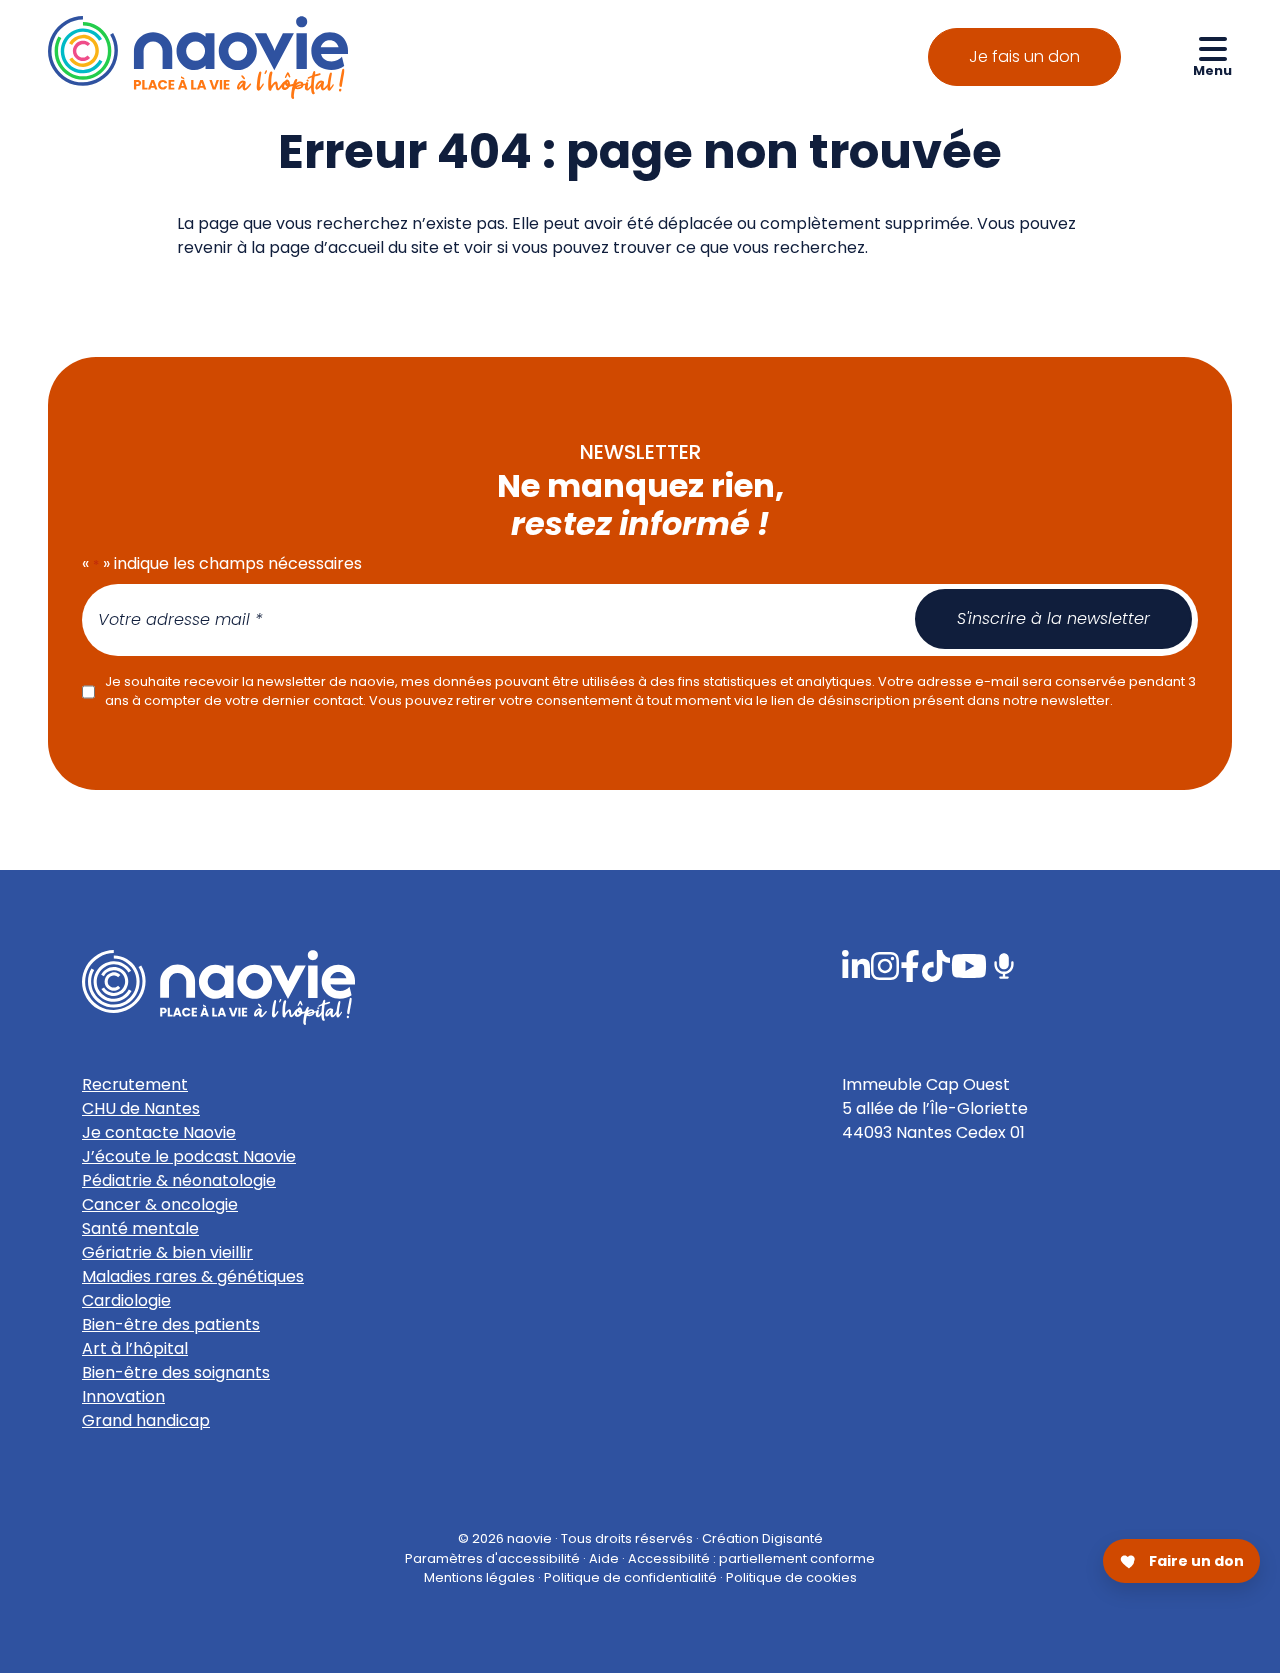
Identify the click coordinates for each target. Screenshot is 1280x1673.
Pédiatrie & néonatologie (179, 1180)
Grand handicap (146, 1420)
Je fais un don (1024, 56)
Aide (604, 1557)
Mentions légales (479, 1576)
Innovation (123, 1396)
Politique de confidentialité (630, 1576)
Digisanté (792, 1538)
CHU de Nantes (141, 1108)
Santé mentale (140, 1228)
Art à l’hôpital (135, 1348)
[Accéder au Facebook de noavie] (910, 964)
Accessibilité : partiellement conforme (751, 1557)
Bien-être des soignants (176, 1372)
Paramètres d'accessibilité (492, 1557)
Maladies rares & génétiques (193, 1276)
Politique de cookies (791, 1576)
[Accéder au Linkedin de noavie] (856, 964)
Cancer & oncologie (160, 1204)
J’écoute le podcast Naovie (189, 1156)
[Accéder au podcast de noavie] (1004, 964)
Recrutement (135, 1084)
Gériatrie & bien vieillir (167, 1252)
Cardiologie (126, 1300)
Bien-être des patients (171, 1324)
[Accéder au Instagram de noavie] (885, 964)
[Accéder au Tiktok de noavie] (936, 964)
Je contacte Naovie (159, 1132)
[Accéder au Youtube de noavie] (969, 964)
